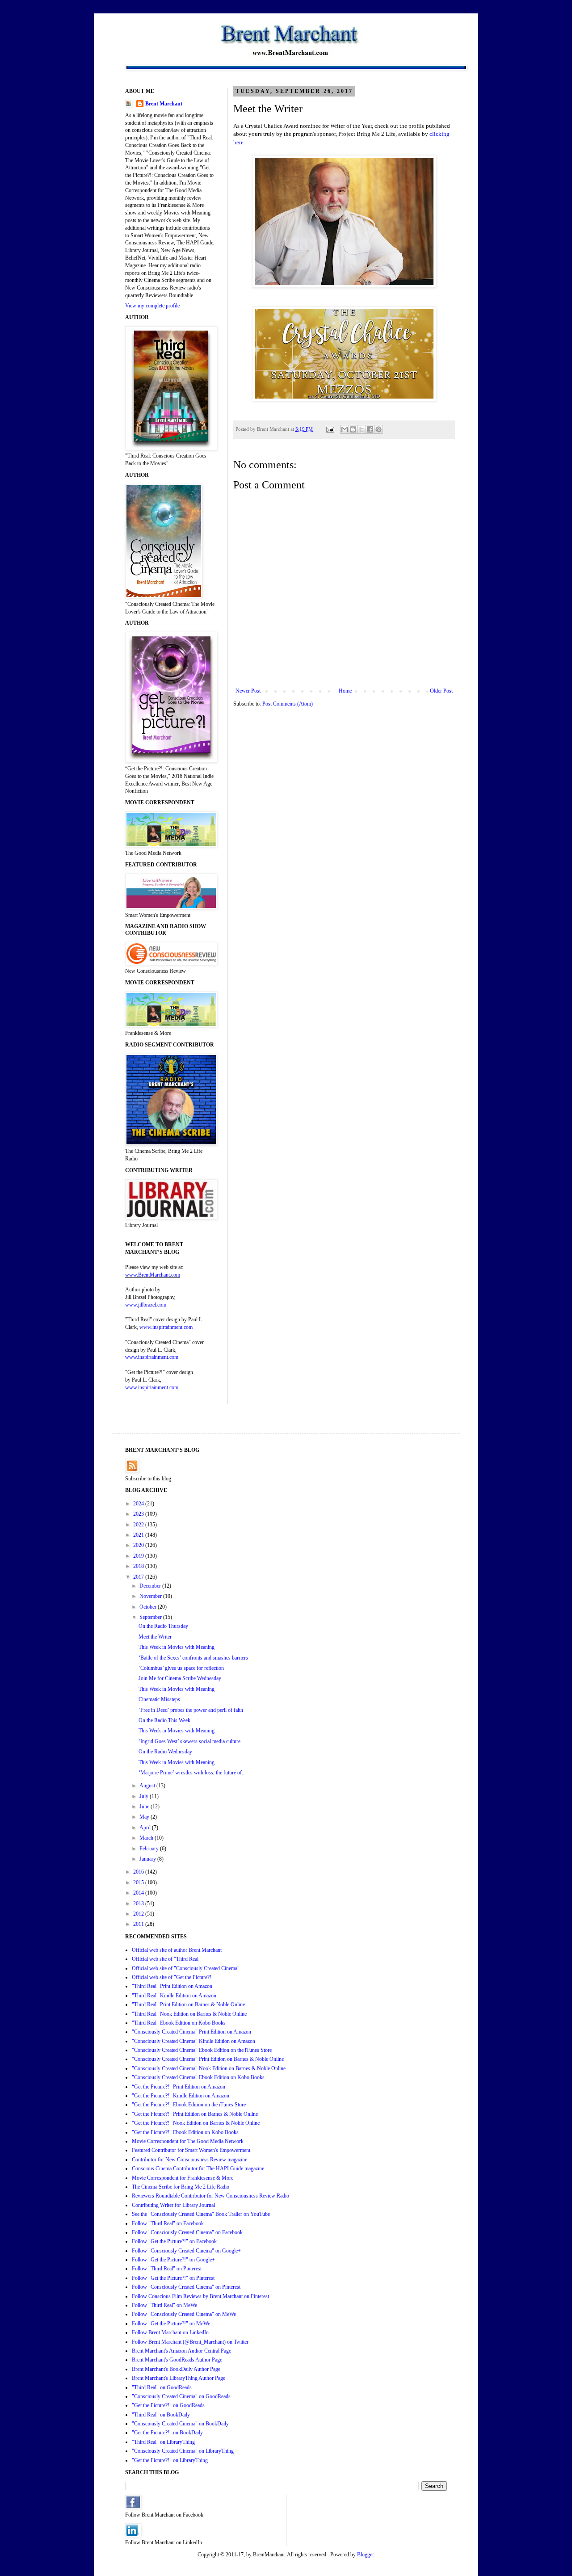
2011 (139, 1924)
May (145, 1817)
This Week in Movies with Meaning (177, 1647)
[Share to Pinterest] (379, 429)
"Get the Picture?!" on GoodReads (168, 2405)
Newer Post (248, 691)
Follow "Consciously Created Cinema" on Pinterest (186, 2287)
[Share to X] (362, 429)
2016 (139, 1872)
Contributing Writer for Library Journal (173, 2205)
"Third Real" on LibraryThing (163, 2442)
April (146, 1828)
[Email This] (345, 429)
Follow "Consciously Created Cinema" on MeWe (184, 2314)
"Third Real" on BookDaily (161, 2415)
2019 (139, 1556)
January (148, 1859)
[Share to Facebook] (370, 429)
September (151, 1617)
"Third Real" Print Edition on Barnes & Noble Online (188, 2004)
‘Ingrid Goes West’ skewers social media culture (189, 1741)
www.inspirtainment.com (166, 1327)
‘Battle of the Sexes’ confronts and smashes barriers (193, 1658)
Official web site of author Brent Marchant (177, 1950)
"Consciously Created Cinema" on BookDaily (180, 2424)
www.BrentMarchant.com (153, 1275)
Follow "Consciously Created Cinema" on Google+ (186, 2251)
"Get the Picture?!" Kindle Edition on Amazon (181, 2096)
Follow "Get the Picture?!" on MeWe (171, 2324)
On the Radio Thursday (163, 1626)
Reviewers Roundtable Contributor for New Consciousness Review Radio (210, 2196)
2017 (139, 1577)
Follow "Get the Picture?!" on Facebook (174, 2241)
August (148, 1786)
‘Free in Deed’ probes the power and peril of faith (191, 1710)
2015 (139, 1883)
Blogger (365, 2555)
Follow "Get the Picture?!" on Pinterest (173, 2278)
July (145, 1796)
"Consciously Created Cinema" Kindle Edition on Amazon (193, 2041)
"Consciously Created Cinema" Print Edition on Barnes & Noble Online (208, 2059)
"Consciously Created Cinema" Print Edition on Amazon (191, 2032)
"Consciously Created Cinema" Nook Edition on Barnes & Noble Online (209, 2068)
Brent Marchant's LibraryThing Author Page (179, 2378)
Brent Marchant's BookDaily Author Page (176, 2369)
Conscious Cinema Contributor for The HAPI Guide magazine (198, 2168)
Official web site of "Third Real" (166, 1959)
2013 (139, 1904)
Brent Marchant (164, 104)
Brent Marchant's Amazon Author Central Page (181, 2351)
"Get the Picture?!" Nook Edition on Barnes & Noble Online (196, 2123)
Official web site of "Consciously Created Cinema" (186, 1968)
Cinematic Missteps (159, 1699)
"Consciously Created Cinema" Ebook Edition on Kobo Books (198, 2077)
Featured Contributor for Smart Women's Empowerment (191, 2150)
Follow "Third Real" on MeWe (164, 2305)
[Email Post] (330, 429)
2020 (139, 1545)
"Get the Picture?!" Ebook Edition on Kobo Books (185, 2132)
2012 (139, 1914)
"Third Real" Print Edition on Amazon (172, 1986)
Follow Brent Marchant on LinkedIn (170, 2332)
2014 (139, 1893)
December (151, 1586)
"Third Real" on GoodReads (162, 2387)
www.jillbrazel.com (146, 1305)
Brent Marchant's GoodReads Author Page (177, 2360)
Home (345, 691)
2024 (139, 1504)
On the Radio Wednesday (165, 1752)
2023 (139, 1514)
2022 (139, 1525)
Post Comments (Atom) (288, 704)
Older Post (441, 691)
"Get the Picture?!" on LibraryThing (170, 2460)
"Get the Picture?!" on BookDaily (167, 2433)
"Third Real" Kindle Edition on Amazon (174, 1996)
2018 (139, 1566)
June (145, 1807)
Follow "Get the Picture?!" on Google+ (173, 2260)
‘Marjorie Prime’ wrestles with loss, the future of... (192, 1773)
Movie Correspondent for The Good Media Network (188, 2141)
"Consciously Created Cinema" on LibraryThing (183, 2451)
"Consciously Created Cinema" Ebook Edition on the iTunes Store (202, 2050)
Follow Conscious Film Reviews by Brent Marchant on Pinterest (200, 2296)
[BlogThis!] (353, 429)
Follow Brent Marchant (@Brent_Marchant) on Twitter (190, 2342)
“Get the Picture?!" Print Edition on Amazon (179, 2087)
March (147, 1838)
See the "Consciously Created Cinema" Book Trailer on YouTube (201, 2214)
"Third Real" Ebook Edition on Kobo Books (179, 2023)
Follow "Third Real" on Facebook (168, 2223)
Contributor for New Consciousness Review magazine (189, 2160)
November (151, 1596)
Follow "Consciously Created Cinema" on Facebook (187, 2232)
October (149, 1607)
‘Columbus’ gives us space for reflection (181, 1668)
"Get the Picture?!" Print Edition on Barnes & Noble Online (195, 2114)
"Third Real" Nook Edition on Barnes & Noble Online (189, 2014)
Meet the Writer (155, 1637)
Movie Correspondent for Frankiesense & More (183, 2178)
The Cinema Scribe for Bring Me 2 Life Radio (181, 2187)
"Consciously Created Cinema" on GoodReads (181, 2396)
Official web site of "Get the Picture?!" (173, 1977)
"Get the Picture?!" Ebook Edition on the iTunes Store (189, 2105)
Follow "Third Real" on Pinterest (167, 2269)
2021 (139, 1535)
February (150, 1849)
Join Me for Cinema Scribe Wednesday (180, 1678)
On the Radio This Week (164, 1720)
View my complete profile (152, 306)
